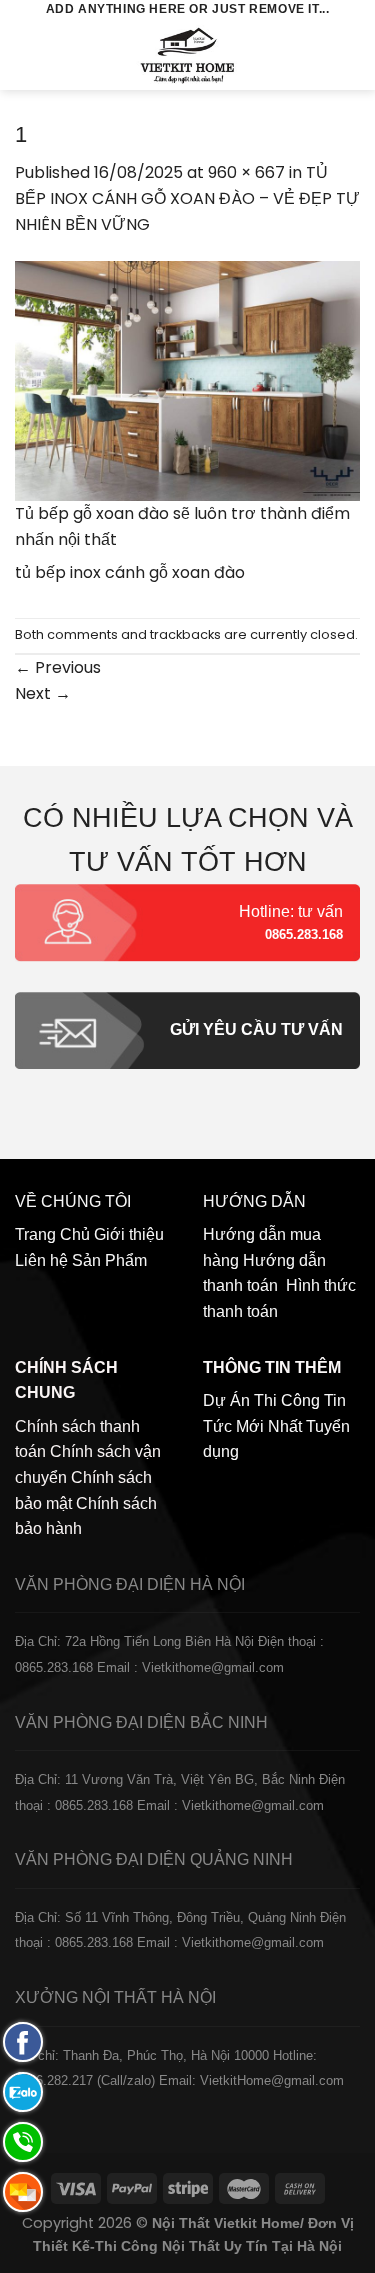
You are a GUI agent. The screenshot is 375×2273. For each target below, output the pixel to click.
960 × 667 (246, 172)
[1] (187, 379)
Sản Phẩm (109, 1260)
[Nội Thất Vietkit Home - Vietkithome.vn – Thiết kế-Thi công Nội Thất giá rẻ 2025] (187, 55)
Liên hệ (41, 1260)
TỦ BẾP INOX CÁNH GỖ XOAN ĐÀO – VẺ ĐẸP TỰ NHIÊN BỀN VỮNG (187, 198)
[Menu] (27, 54)
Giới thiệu (129, 1234)
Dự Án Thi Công (261, 1400)
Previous (58, 667)
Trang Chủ (52, 1234)
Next (43, 693)
